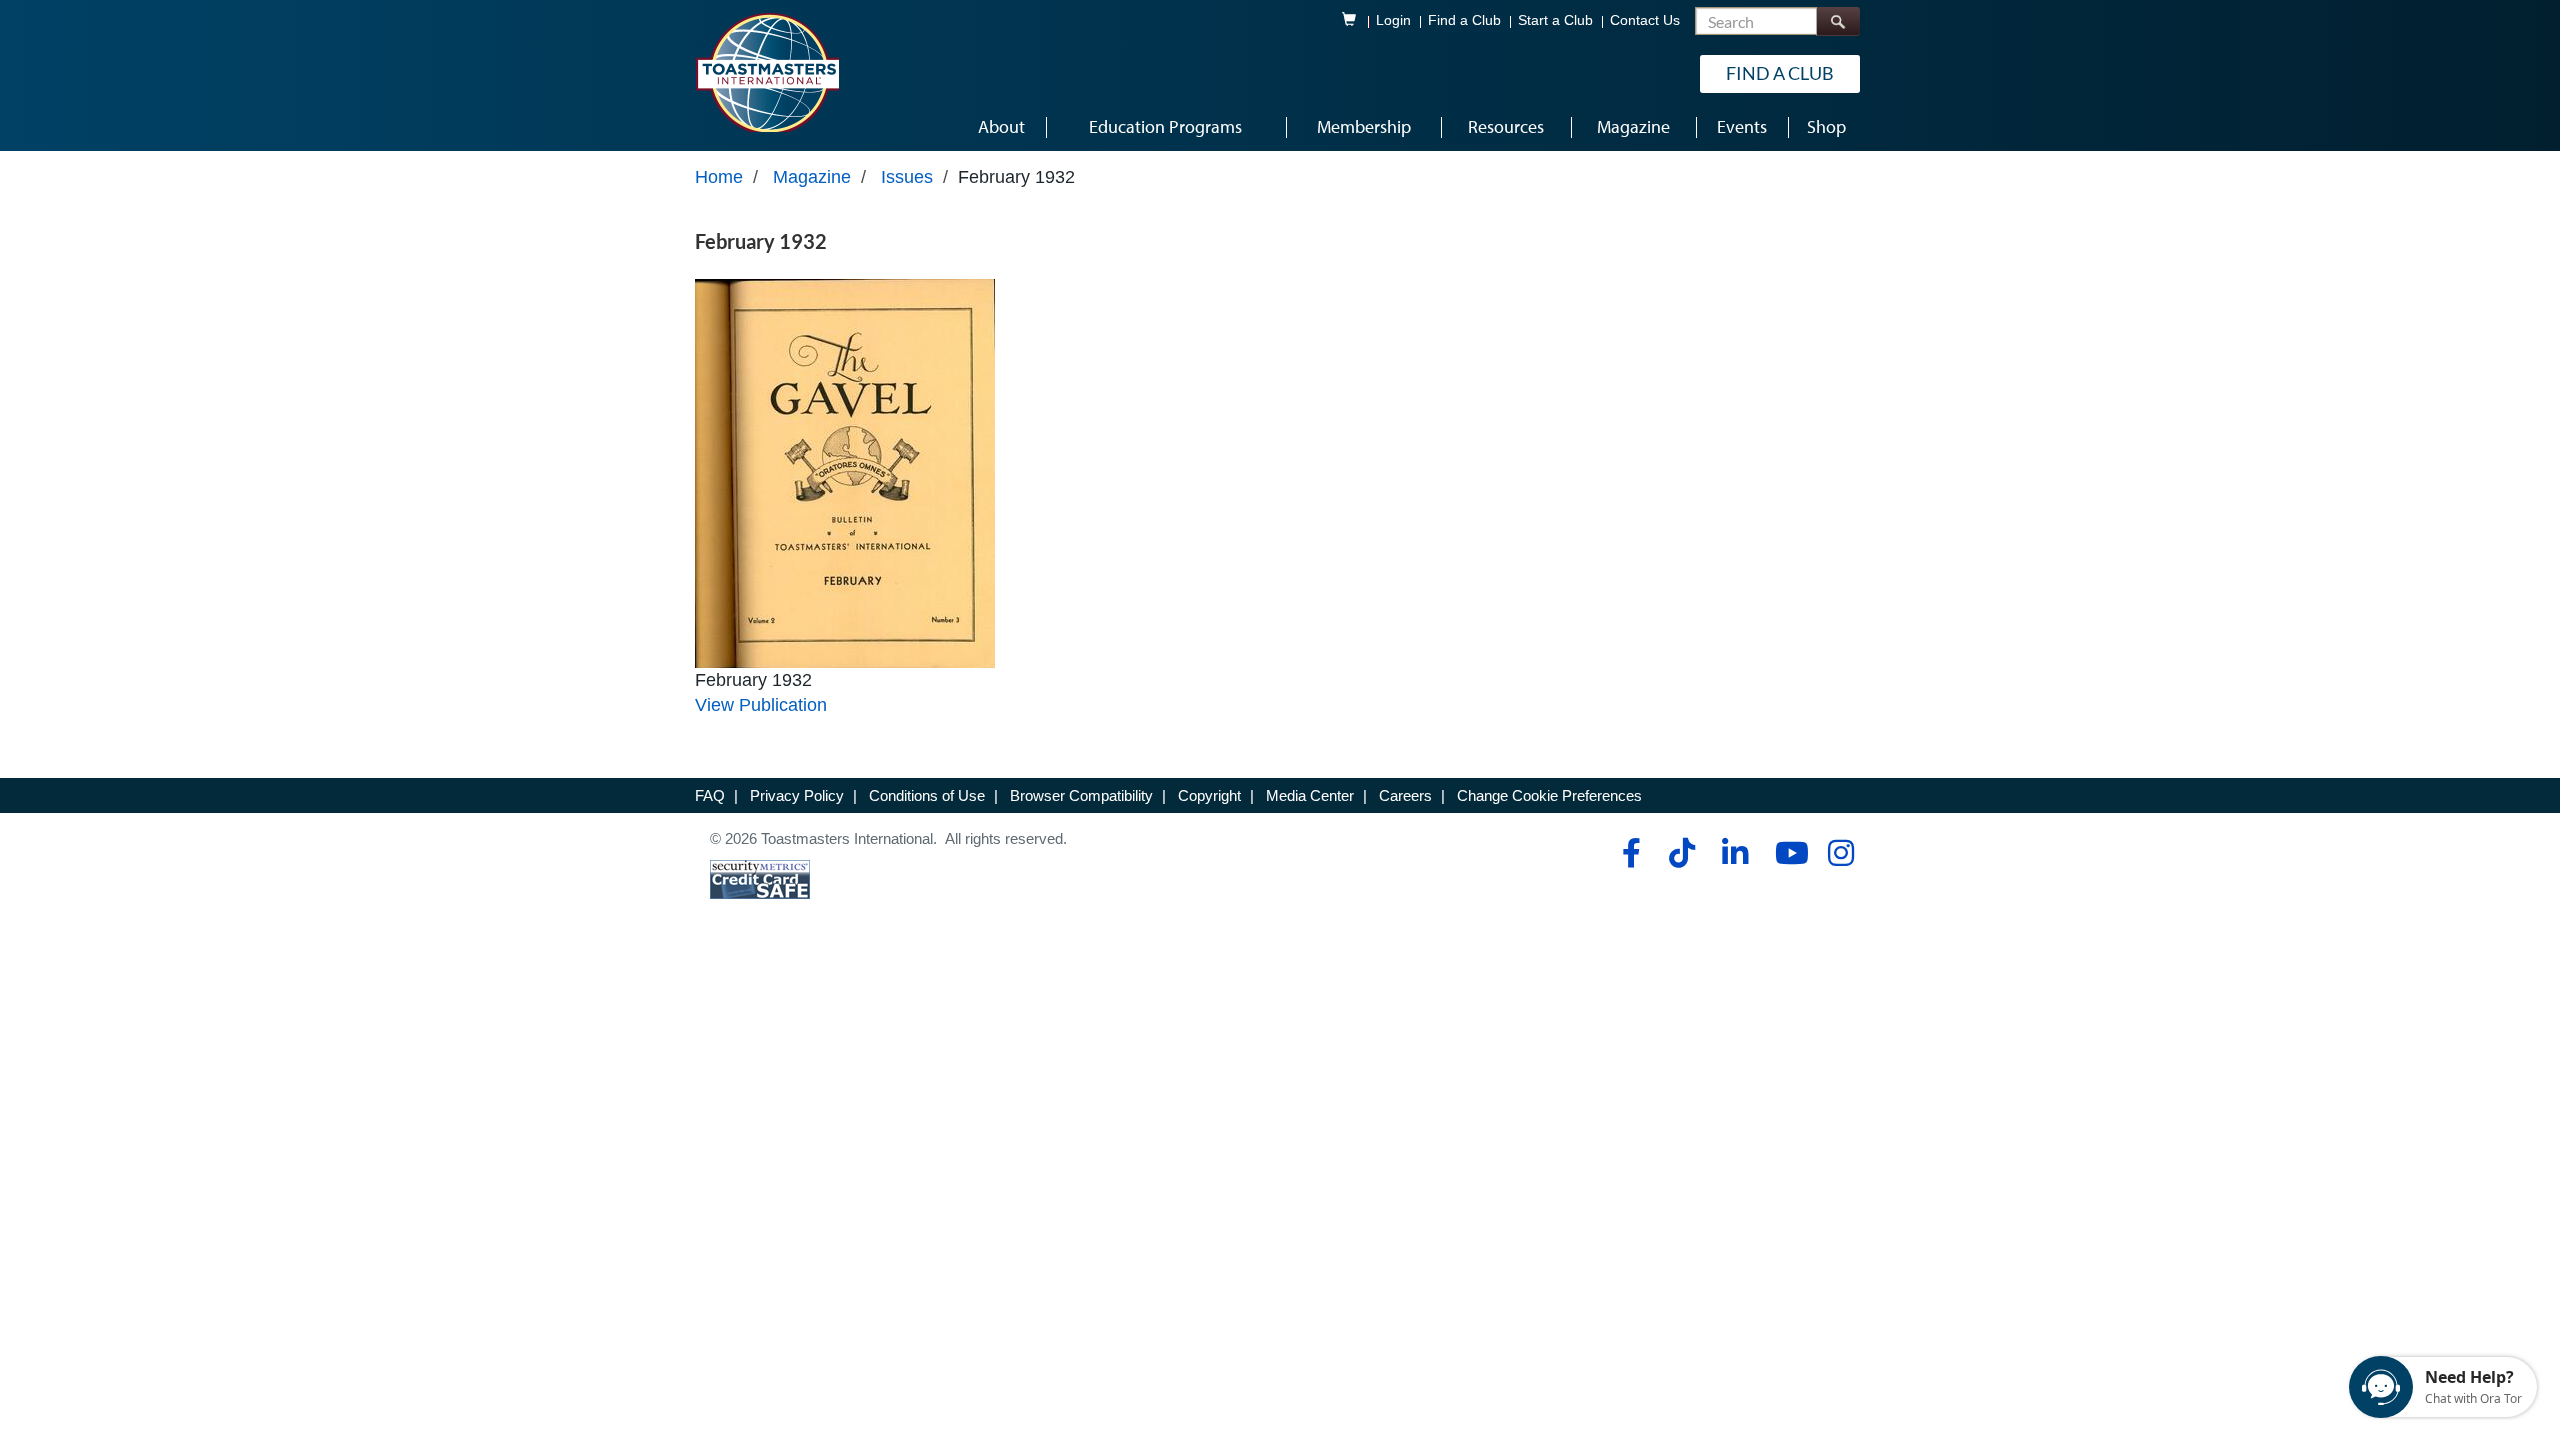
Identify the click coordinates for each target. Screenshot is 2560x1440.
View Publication (761, 705)
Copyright (1209, 795)
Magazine (812, 177)
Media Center (1310, 795)
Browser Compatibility (1081, 795)
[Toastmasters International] (767, 72)
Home (719, 177)
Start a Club (1555, 20)
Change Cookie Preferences (1549, 795)
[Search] (1838, 21)
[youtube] (1787, 853)
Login (1393, 20)
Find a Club (1464, 20)
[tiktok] (1681, 853)
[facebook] (1628, 853)
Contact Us (1645, 20)
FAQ (710, 795)
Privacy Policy (797, 795)
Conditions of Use (927, 795)
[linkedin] (1734, 853)
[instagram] (1840, 853)
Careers (1405, 795)
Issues (907, 177)
